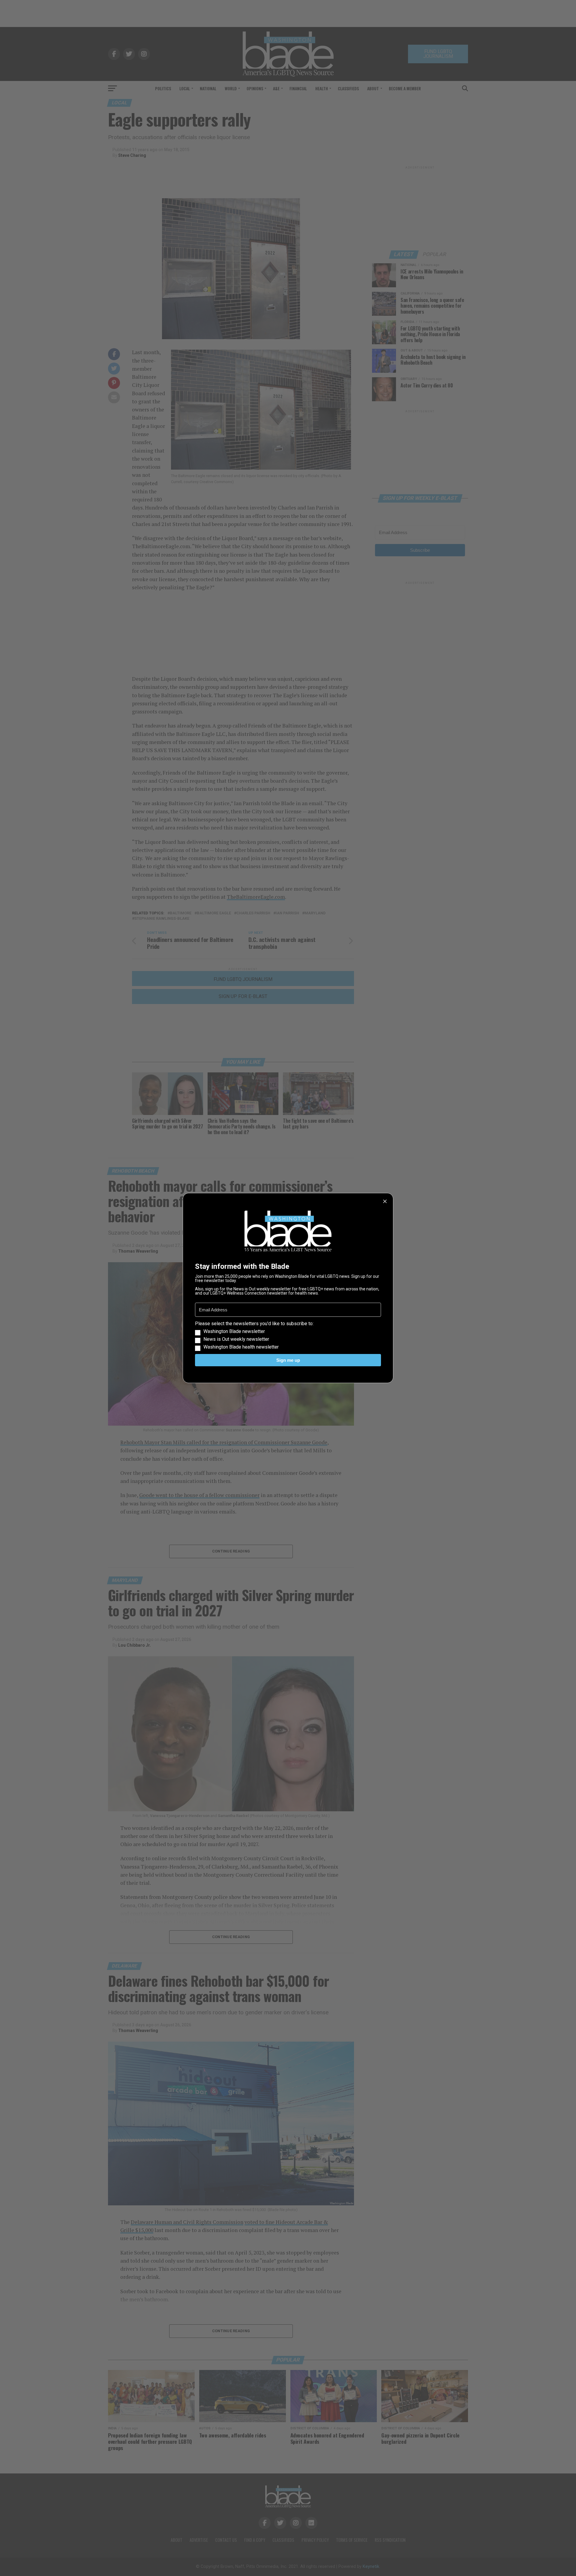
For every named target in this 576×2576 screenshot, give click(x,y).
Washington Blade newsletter (234, 1331)
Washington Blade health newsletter (241, 1347)
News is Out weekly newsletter (236, 1339)
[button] (288, 1335)
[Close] (385, 1201)
